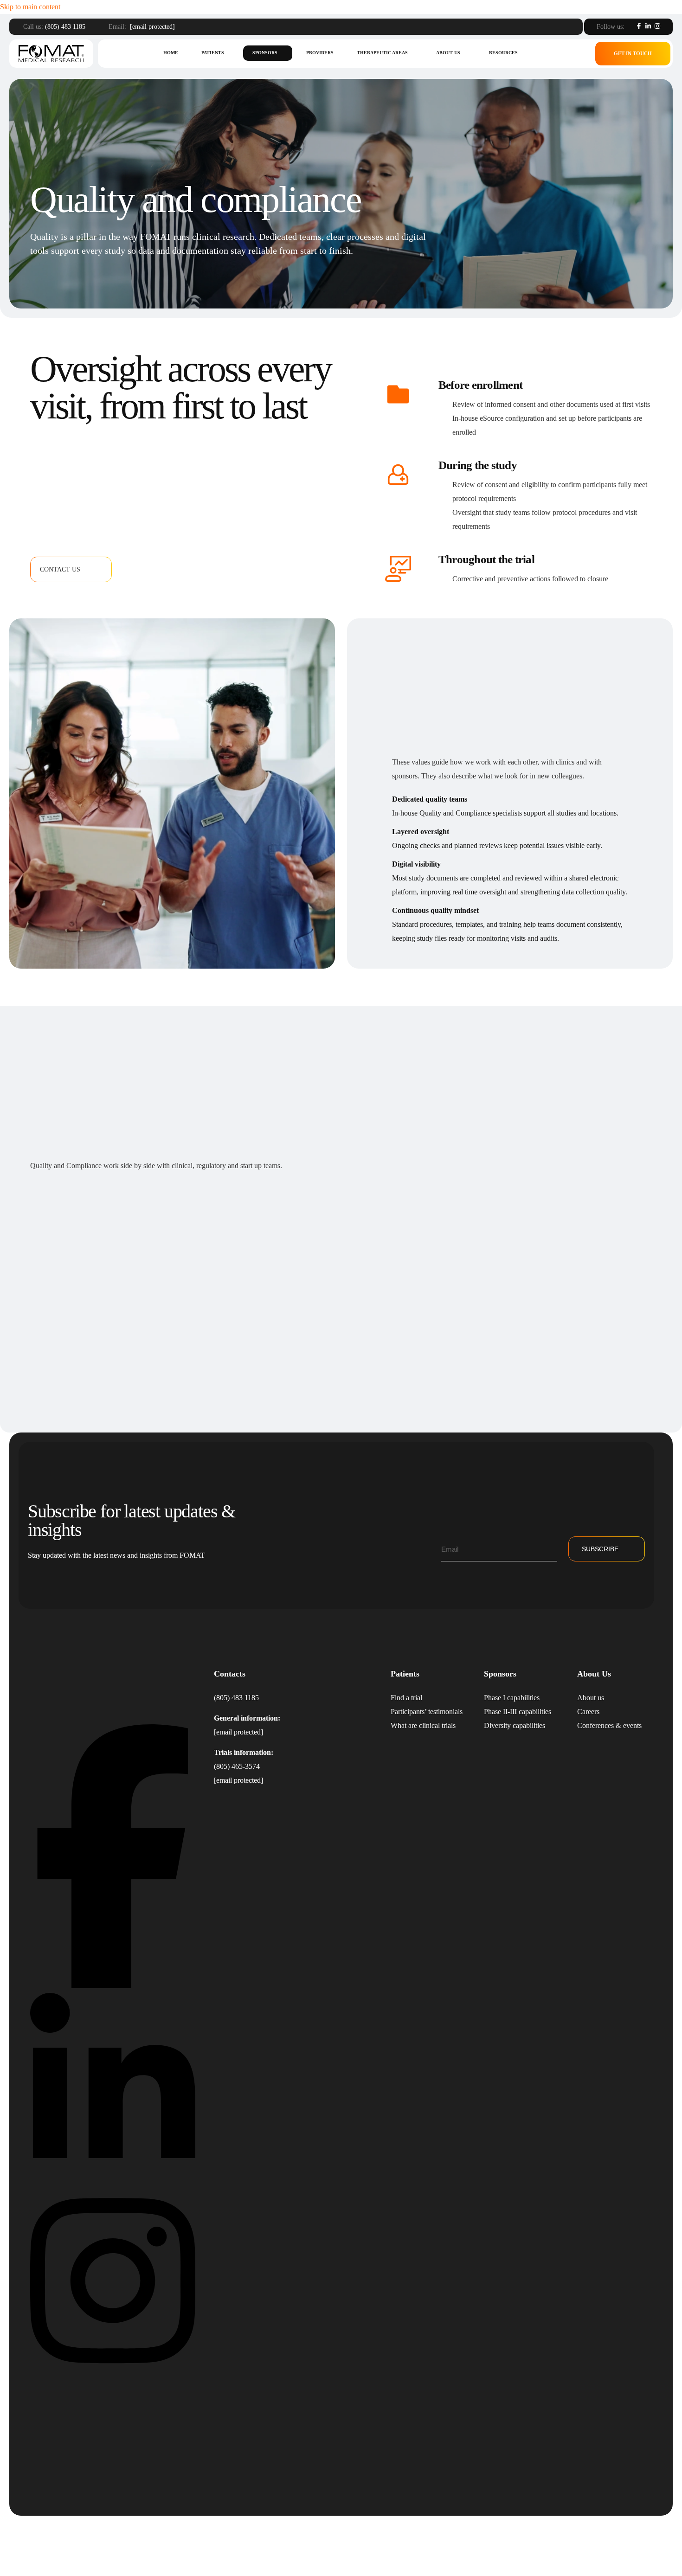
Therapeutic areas (382, 53)
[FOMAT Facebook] (113, 1986)
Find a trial (406, 1698)
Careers (588, 1712)
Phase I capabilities (512, 1698)
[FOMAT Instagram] (113, 2373)
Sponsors (265, 53)
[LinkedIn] (648, 26)
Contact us (60, 569)
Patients (213, 53)
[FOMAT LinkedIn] (113, 2179)
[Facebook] (639, 26)
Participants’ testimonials (427, 1712)
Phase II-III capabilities (518, 1712)
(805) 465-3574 (237, 1766)
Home (171, 53)
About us (448, 53)
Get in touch (633, 53)
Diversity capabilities (515, 1725)
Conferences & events (609, 1725)
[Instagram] (657, 26)
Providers (320, 53)
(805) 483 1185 (65, 27)
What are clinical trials (423, 1725)
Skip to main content (30, 7)
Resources (503, 53)
